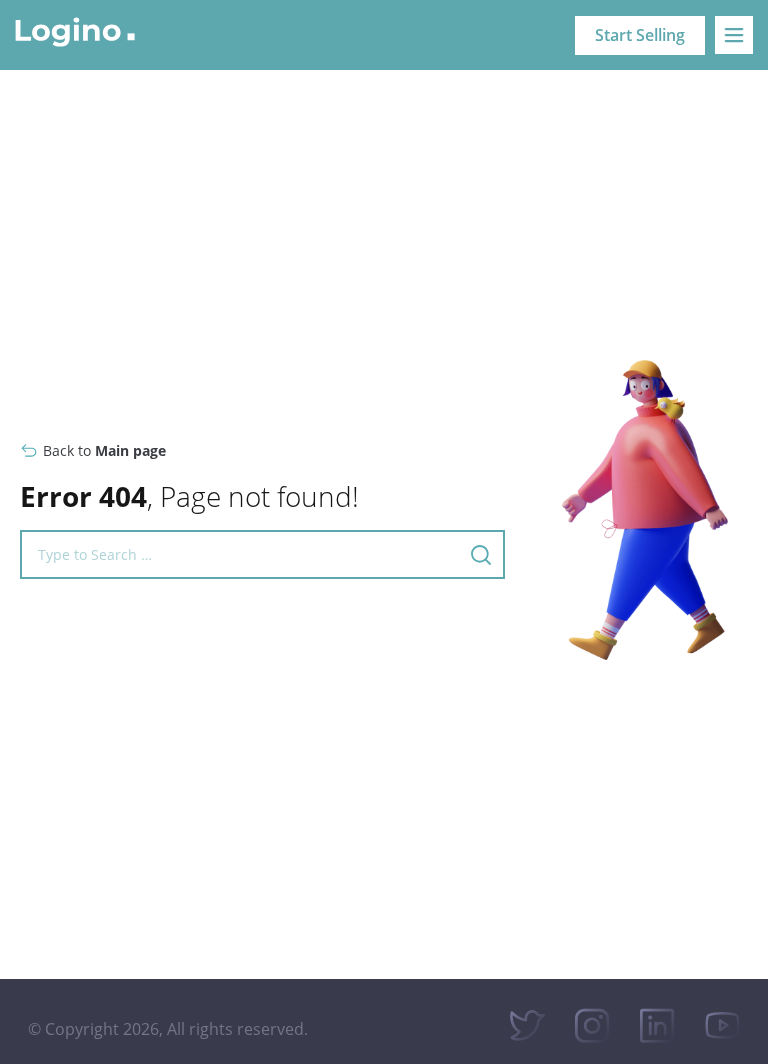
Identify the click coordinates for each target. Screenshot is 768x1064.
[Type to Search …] (235, 554)
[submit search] (481, 555)
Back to (104, 450)
